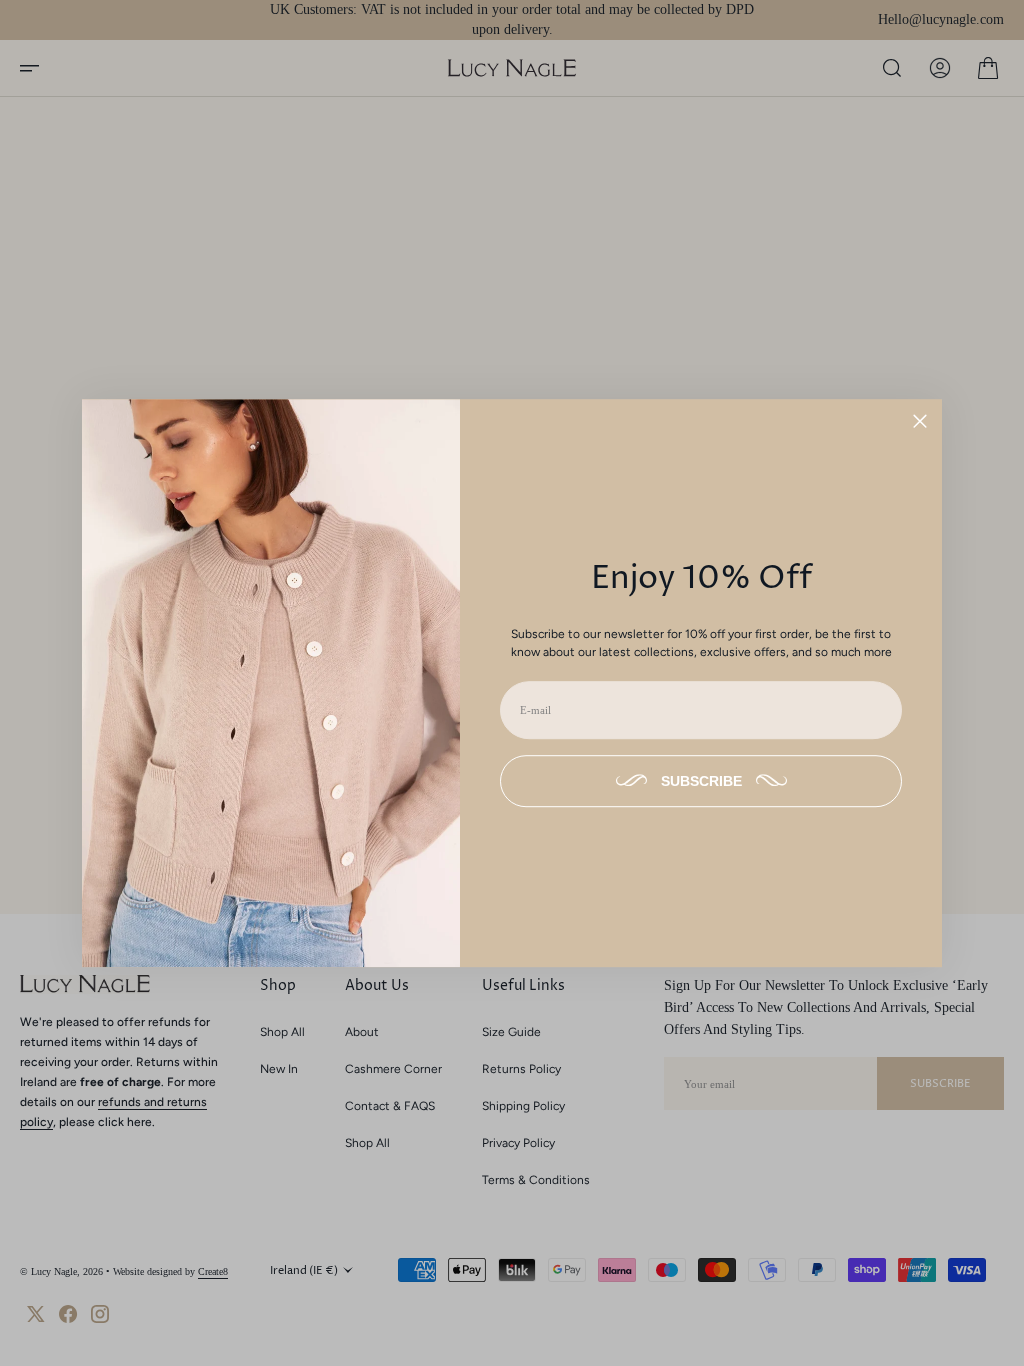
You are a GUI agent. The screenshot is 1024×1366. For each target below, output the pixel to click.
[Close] (920, 421)
